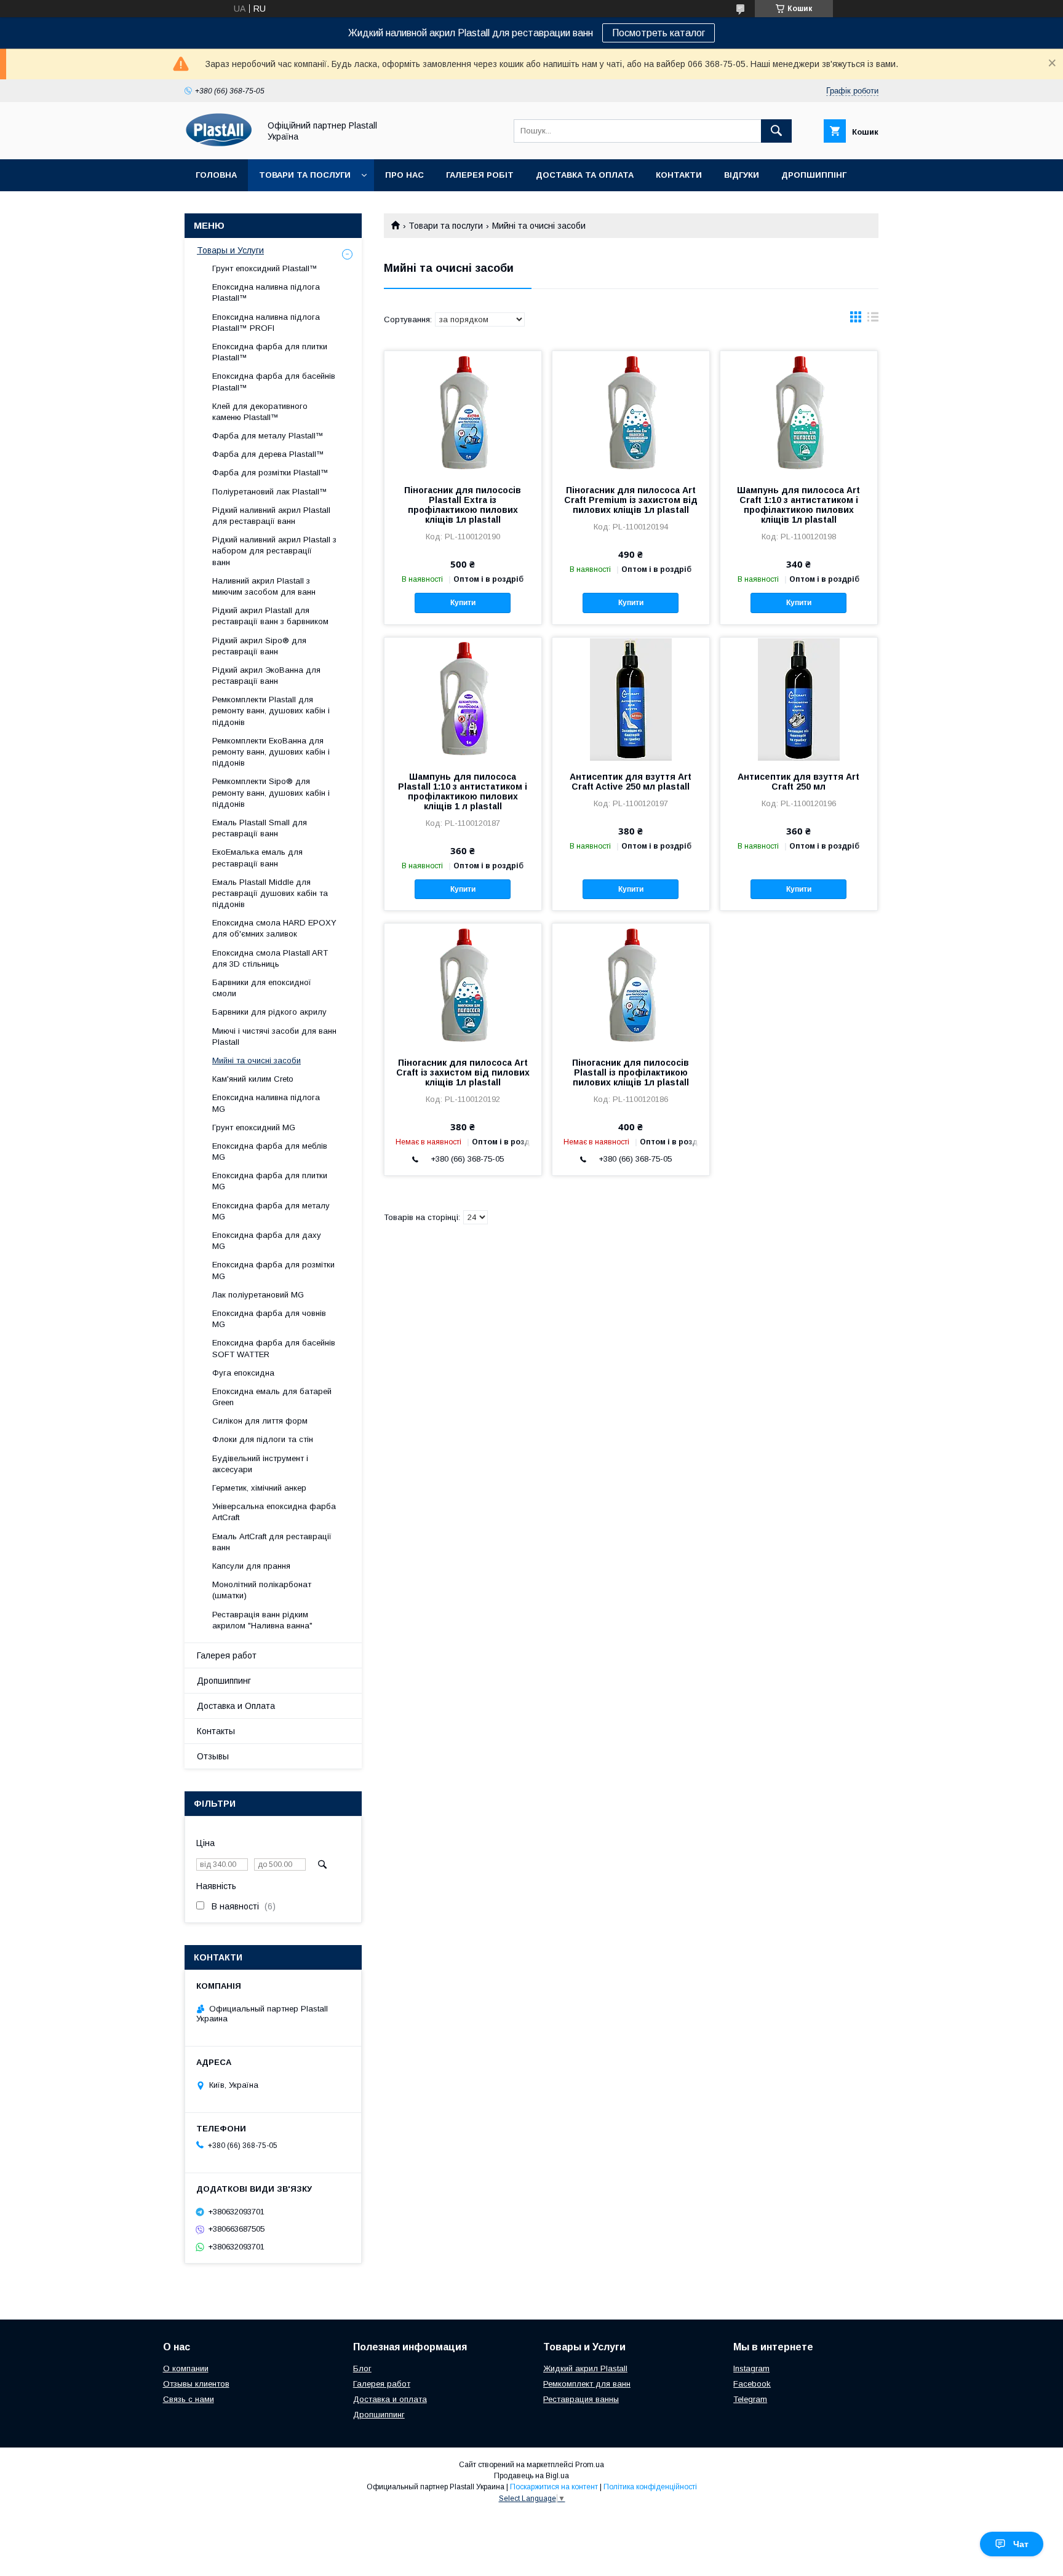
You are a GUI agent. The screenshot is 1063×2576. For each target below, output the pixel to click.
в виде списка (873, 320)
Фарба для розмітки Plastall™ (270, 473)
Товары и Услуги (230, 250)
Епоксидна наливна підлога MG (266, 1103)
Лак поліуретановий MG (258, 1295)
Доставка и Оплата (236, 1706)
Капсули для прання (251, 1566)
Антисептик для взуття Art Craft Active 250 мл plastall (631, 782)
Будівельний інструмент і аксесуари (260, 1464)
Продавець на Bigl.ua (531, 2476)
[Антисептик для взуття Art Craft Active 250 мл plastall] (631, 699)
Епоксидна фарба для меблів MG (270, 1151)
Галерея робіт (480, 175)
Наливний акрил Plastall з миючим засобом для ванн (264, 586)
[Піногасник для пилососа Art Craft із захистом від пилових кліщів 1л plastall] (463, 985)
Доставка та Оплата (585, 175)
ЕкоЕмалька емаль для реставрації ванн (257, 858)
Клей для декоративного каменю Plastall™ (260, 412)
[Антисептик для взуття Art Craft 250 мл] (799, 699)
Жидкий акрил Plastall (585, 2368)
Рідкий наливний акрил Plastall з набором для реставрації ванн (274, 551)
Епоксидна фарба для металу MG (271, 1211)
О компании (186, 2368)
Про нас (404, 175)
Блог (362, 2368)
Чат (1021, 2544)
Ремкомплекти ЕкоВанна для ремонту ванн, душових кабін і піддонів (271, 752)
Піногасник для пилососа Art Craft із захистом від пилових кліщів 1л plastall (463, 1072)
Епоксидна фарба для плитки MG (270, 1181)
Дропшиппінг (814, 175)
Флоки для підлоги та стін (263, 1439)
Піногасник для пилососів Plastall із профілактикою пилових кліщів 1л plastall (631, 1072)
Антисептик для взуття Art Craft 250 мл (798, 782)
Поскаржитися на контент (554, 2487)
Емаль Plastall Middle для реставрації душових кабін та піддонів (270, 893)
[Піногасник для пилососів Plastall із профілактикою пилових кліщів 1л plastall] (631, 985)
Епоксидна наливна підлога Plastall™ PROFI (266, 323)
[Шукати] (776, 131)
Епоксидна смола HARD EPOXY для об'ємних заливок (274, 928)
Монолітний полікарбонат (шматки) (262, 1590)
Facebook (752, 2384)
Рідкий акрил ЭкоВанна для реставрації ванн (266, 676)
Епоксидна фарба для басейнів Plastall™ (274, 382)
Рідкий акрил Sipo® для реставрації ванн (259, 646)
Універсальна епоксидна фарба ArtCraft (274, 1512)
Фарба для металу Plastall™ (268, 436)
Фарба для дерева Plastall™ (268, 454)
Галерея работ (227, 1655)
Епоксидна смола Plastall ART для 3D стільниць (270, 958)
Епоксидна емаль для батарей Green (272, 1397)
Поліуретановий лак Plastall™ (270, 492)
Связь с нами (189, 2399)
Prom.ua (590, 2465)
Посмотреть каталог (659, 33)
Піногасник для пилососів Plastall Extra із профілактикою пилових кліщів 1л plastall (463, 505)
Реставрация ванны (581, 2399)
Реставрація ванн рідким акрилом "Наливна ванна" (262, 1620)
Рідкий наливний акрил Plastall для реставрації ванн (271, 516)
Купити (463, 603)
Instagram (751, 2368)
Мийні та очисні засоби (257, 1060)
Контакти (679, 175)
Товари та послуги (305, 175)
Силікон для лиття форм (260, 1421)
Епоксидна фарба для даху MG (267, 1241)
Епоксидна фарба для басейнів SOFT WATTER (274, 1348)
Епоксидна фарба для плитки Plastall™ (270, 352)
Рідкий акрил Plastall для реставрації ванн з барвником (270, 616)
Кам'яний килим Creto (253, 1079)
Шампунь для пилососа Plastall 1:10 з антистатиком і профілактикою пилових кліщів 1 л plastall (463, 791)
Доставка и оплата (390, 2399)
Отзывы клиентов (196, 2384)
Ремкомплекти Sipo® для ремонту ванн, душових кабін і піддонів (271, 792)
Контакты (216, 1731)
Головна (216, 175)
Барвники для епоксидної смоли (262, 988)
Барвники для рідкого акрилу (269, 1012)
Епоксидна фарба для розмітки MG (273, 1270)
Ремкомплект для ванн (587, 2384)
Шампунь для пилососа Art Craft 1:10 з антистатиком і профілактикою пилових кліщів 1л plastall (798, 505)
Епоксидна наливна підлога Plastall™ (266, 292)
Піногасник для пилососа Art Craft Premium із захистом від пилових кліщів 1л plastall (631, 500)
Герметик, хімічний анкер (259, 1488)
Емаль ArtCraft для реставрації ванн (272, 1542)
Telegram (750, 2399)
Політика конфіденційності (650, 2487)
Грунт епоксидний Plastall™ (265, 268)
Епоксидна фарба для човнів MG (269, 1319)
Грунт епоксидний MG (254, 1127)
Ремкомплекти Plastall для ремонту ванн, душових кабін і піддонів (271, 711)
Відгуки (742, 175)
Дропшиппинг (224, 1681)
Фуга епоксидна (243, 1373)
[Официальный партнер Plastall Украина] (219, 143)
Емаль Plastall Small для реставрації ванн (260, 828)
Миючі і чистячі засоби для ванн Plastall (274, 1036)
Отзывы (213, 1756)
